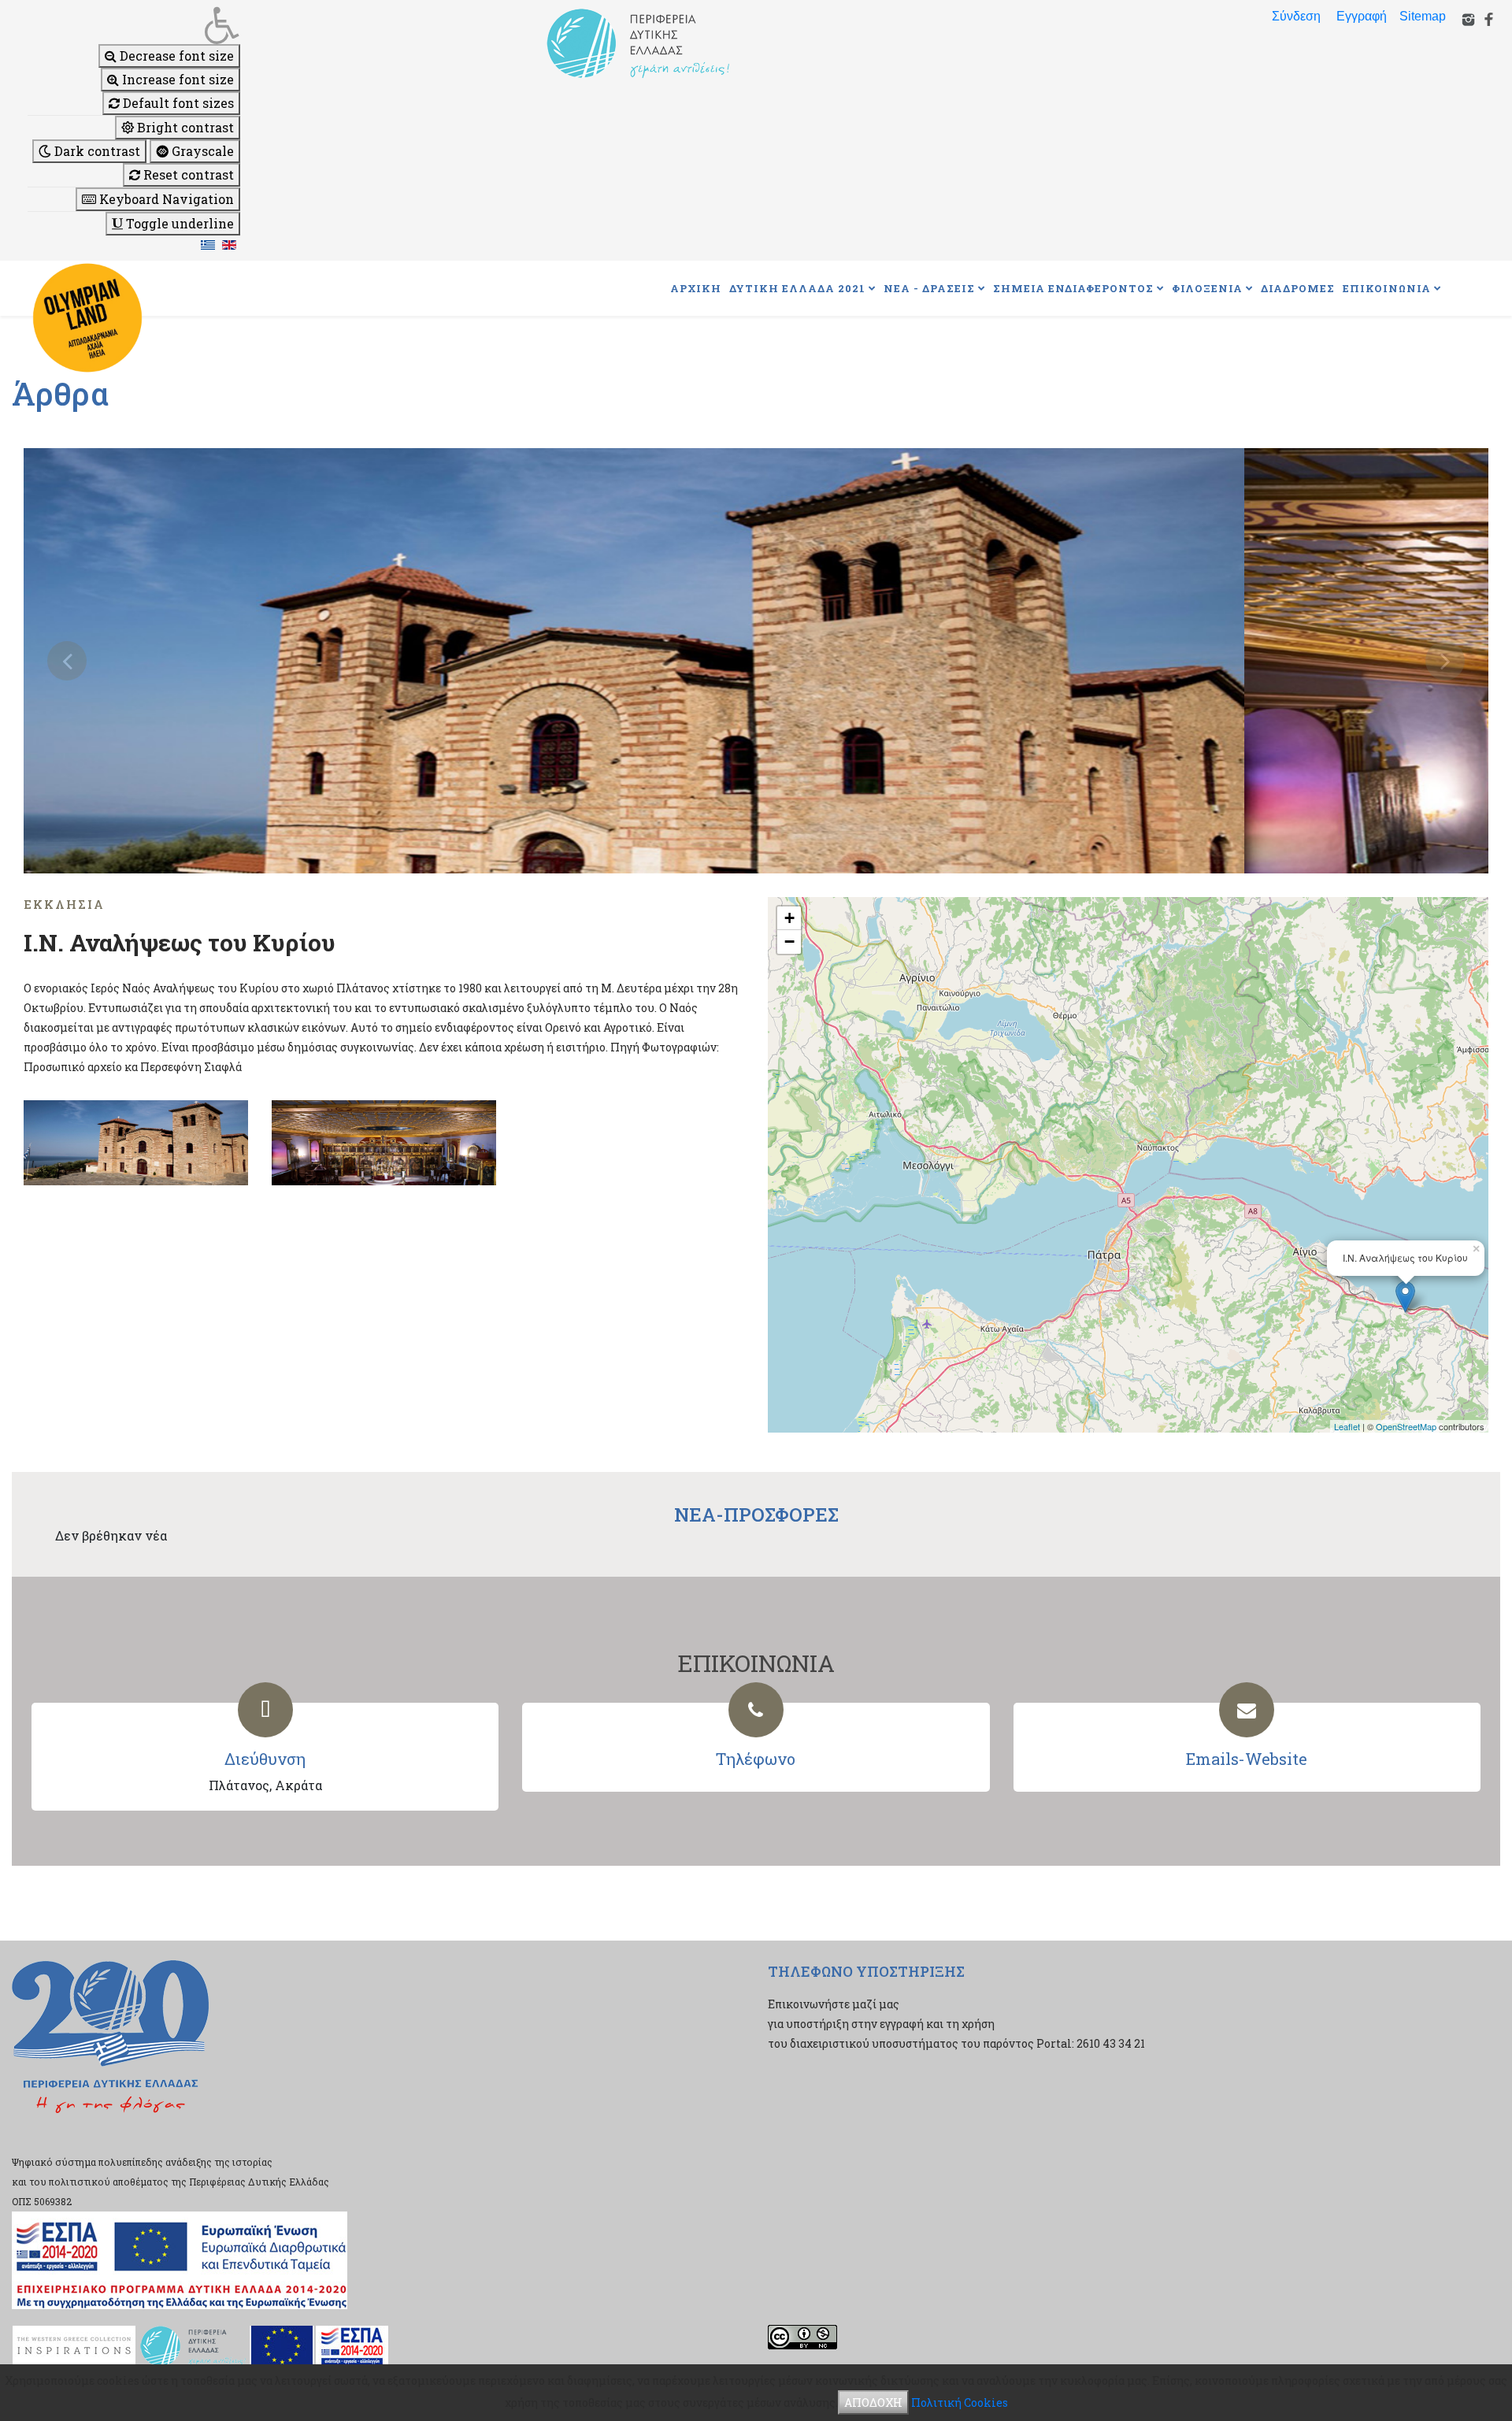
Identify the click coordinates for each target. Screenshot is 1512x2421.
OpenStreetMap (1406, 1426)
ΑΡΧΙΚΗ (696, 288)
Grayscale (201, 151)
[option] (756, 661)
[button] (134, 25)
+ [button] (789, 918)
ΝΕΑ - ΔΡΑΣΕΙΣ (929, 288)
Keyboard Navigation (165, 199)
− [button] (789, 942)
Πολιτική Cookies (960, 2402)
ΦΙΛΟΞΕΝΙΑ (1207, 288)
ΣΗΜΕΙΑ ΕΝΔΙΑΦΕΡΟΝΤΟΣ (1073, 288)
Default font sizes (177, 103)
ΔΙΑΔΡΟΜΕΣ (1298, 288)
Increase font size (176, 79)
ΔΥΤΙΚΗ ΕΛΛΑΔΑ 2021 (797, 288)
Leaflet (1347, 1426)
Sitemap (1423, 16)
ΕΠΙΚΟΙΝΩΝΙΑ (1387, 288)
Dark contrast (96, 151)
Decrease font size (175, 56)
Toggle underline (178, 223)
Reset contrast (187, 174)
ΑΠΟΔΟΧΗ (873, 2402)
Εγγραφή (1362, 16)
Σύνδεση (1296, 16)
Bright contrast (184, 127)
